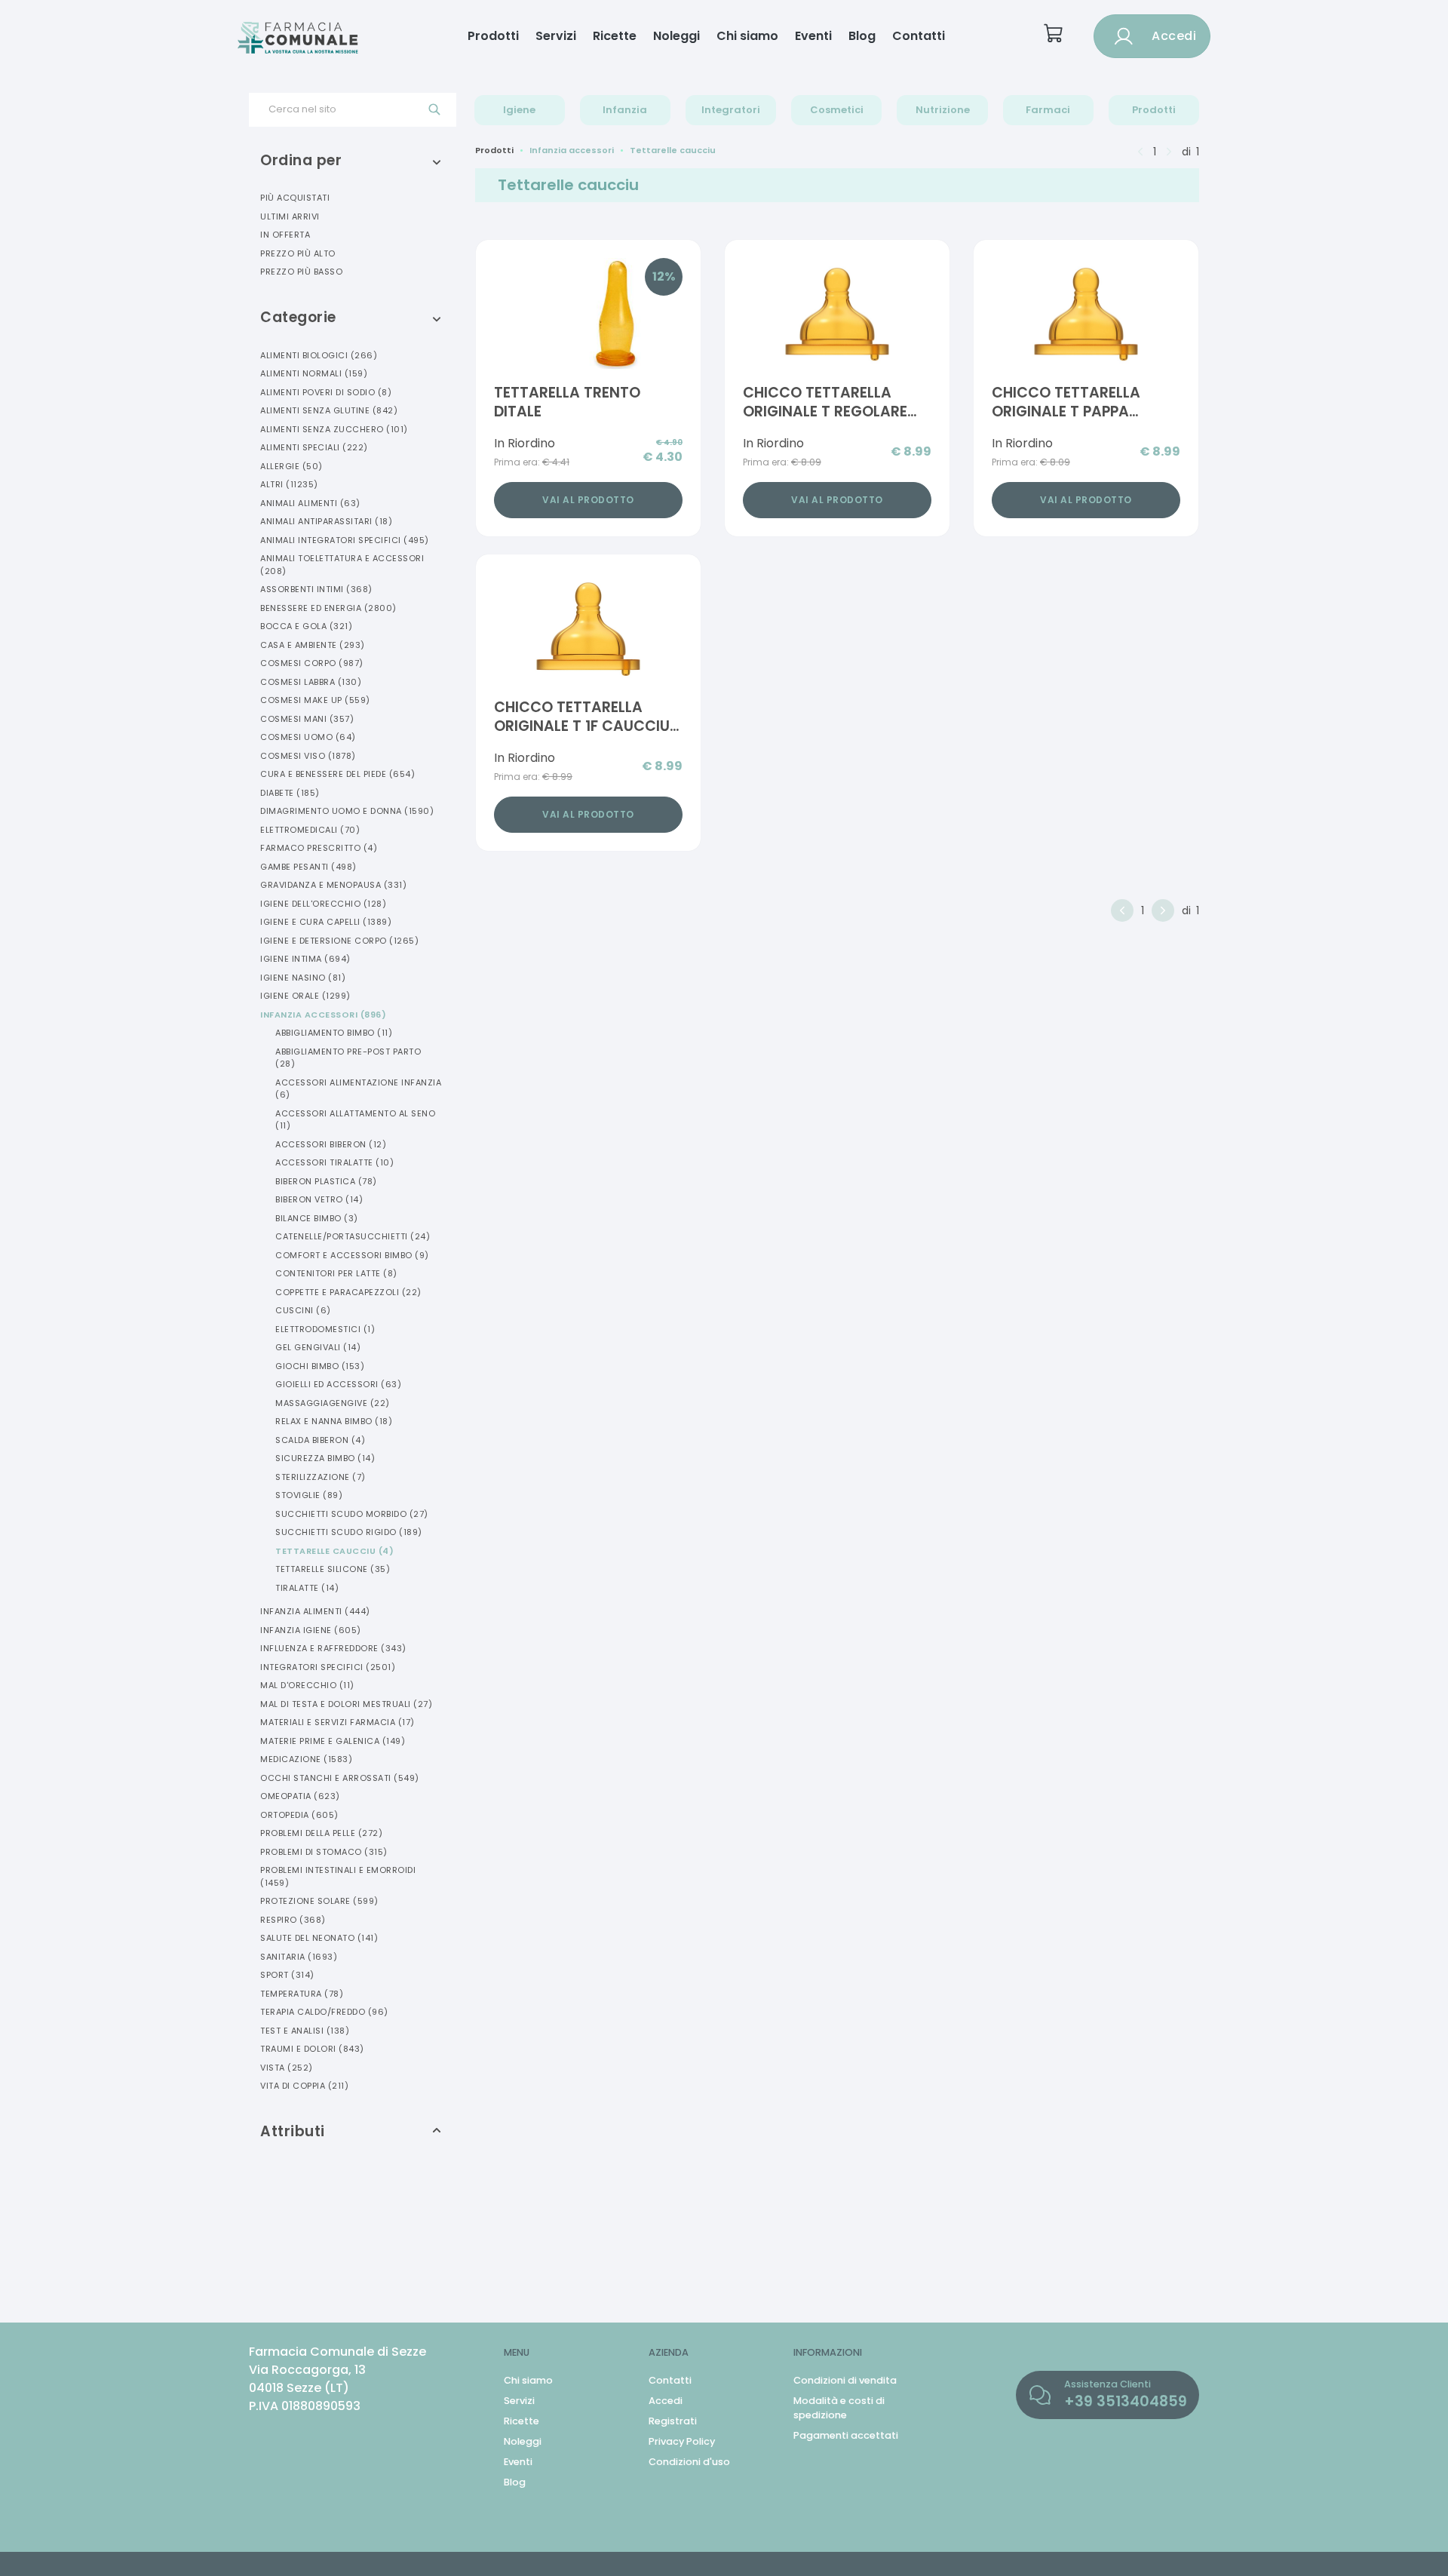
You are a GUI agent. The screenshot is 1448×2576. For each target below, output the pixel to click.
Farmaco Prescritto (319, 848)
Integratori (731, 110)
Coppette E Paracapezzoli (348, 1292)
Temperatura (302, 1994)
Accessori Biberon (331, 1144)
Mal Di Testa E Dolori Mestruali (346, 1704)
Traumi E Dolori (312, 2049)
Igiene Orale (305, 996)
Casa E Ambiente (313, 645)
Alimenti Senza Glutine (329, 410)
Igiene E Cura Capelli (326, 922)
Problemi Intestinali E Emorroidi (338, 1876)
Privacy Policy (682, 2441)
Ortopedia (299, 1815)
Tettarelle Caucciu (334, 1551)
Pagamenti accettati (846, 2435)
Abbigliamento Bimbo (334, 1033)
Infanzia (625, 110)
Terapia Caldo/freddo (324, 2012)
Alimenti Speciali (314, 447)
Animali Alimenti (310, 503)
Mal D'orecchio (307, 1685)
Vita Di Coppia (304, 2086)
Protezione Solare (319, 1901)
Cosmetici (837, 110)
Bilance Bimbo (317, 1218)
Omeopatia (300, 1796)
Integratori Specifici (328, 1667)
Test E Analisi (305, 2031)
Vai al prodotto (588, 500)
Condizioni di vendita (845, 2380)
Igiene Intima (305, 959)
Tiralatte (307, 1588)
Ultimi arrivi (290, 216)
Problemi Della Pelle (321, 1833)
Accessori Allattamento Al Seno (355, 1120)
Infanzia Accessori (323, 1015)
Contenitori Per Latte (336, 1273)
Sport (287, 1975)
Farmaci (1048, 110)
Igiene (519, 110)
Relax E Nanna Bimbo (334, 1421)
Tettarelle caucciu (673, 150)
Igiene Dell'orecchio (323, 904)
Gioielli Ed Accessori (338, 1384)
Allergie (291, 466)
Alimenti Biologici (319, 355)
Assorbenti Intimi (316, 589)
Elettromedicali (310, 830)
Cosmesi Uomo (308, 737)
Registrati (673, 2421)
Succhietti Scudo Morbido (352, 1514)
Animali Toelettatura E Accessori (342, 565)
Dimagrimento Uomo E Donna (347, 811)
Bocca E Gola (306, 626)
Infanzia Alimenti (315, 1611)
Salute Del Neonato (319, 1938)
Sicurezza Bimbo (325, 1458)
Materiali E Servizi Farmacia (337, 1722)
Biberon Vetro (319, 1199)
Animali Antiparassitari (326, 521)
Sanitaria (299, 1957)
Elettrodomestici (325, 1329)
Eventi (813, 36)
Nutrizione (943, 110)
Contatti (919, 36)
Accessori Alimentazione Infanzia (358, 1089)
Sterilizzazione (321, 1477)
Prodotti (493, 36)
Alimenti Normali (314, 373)
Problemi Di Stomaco (324, 1852)
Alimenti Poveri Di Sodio (326, 392)
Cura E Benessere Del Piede (337, 774)
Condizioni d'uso (689, 2462)
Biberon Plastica (326, 1181)
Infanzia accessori (572, 150)
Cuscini (303, 1310)
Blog (862, 36)
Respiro (293, 1920)
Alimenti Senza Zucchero (334, 429)
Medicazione (306, 1759)
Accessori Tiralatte (334, 1162)
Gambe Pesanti (308, 867)
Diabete (290, 793)
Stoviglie (309, 1495)
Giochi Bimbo (320, 1366)
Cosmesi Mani (307, 719)
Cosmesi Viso (308, 756)
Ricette (615, 36)
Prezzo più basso (301, 272)
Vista (287, 2068)
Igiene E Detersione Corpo (339, 941)
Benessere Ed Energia (328, 608)
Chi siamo (747, 36)
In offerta (285, 235)
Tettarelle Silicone (333, 1569)
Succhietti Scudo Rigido (349, 1532)
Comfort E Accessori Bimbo (352, 1255)
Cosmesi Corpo (312, 663)
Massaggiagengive (333, 1403)
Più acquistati (295, 198)
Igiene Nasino (303, 978)
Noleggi (676, 36)
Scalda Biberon (320, 1440)
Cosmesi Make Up (315, 700)
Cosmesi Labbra (311, 682)
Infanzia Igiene (311, 1630)
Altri (289, 484)
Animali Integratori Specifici (345, 540)
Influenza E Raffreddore (333, 1648)
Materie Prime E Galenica (333, 1741)
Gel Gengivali (318, 1347)
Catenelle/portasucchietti (353, 1236)
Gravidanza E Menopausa (333, 885)
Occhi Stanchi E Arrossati (340, 1778)
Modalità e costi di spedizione (839, 2408)
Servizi (556, 36)
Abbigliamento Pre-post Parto (348, 1058)
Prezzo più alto (298, 253)
